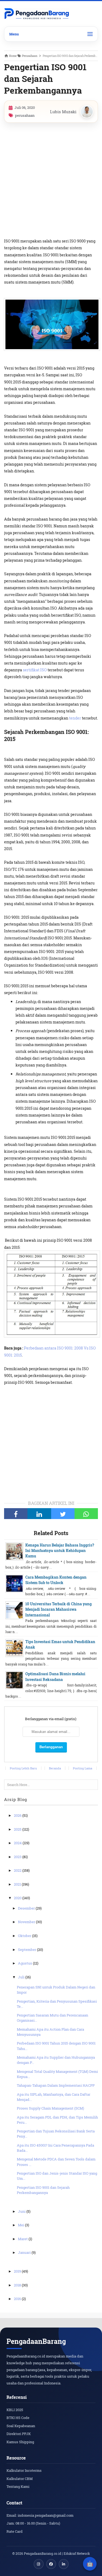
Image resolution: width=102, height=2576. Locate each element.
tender (75, 718)
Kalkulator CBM (20, 2479)
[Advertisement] (51, 180)
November (27, 1922)
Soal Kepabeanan (21, 2426)
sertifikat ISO (35, 670)
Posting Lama (83, 1768)
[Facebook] (16, 1514)
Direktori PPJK (19, 2434)
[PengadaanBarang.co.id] (37, 14)
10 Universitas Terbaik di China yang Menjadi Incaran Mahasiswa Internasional (58, 1609)
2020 (18, 1898)
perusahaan (25, 115)
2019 (18, 2271)
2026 (18, 1815)
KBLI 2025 (15, 2410)
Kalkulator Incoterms (24, 2470)
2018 (18, 2285)
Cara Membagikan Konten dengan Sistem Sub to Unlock (56, 1580)
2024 (18, 1843)
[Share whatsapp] (86, 1514)
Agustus (25, 1963)
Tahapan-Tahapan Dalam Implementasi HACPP (56, 2085)
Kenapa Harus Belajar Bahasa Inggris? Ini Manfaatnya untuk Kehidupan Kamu (60, 1551)
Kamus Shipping (20, 2442)
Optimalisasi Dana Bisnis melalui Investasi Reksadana (55, 1676)
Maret (23, 2239)
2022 (18, 1870)
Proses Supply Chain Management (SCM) (50, 2108)
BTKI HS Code (18, 2418)
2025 (18, 1829)
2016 (18, 2299)
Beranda (55, 1768)
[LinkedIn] (39, 1514)
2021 (18, 1884)
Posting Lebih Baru (23, 1768)
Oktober (25, 1936)
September (27, 1950)
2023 (18, 1857)
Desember (27, 1908)
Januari (25, 2252)
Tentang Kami (18, 2486)
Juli (22, 1977)
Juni (22, 2211)
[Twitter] (63, 1514)
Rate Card (15, 2531)
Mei (21, 2225)
